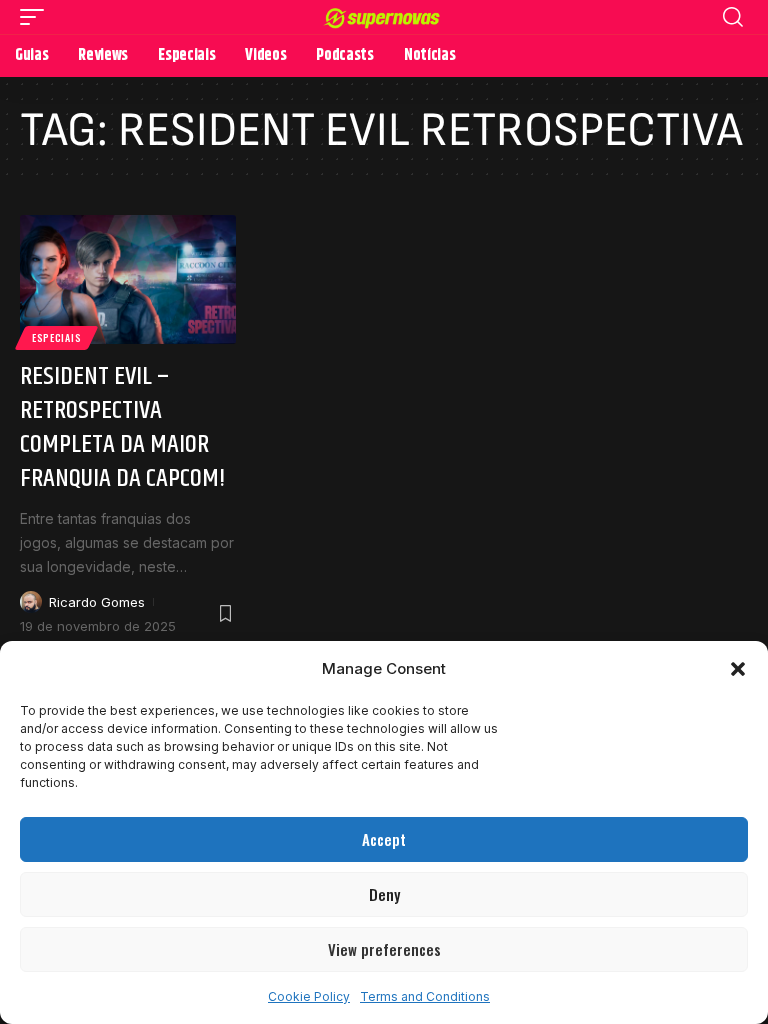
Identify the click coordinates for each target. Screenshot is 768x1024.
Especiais (56, 337)
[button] (738, 669)
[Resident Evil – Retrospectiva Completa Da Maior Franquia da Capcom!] (128, 280)
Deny (384, 894)
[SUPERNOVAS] (384, 16)
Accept (384, 839)
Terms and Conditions (425, 996)
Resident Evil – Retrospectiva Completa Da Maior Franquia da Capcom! (123, 427)
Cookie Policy (309, 996)
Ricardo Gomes (97, 602)
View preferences (384, 949)
